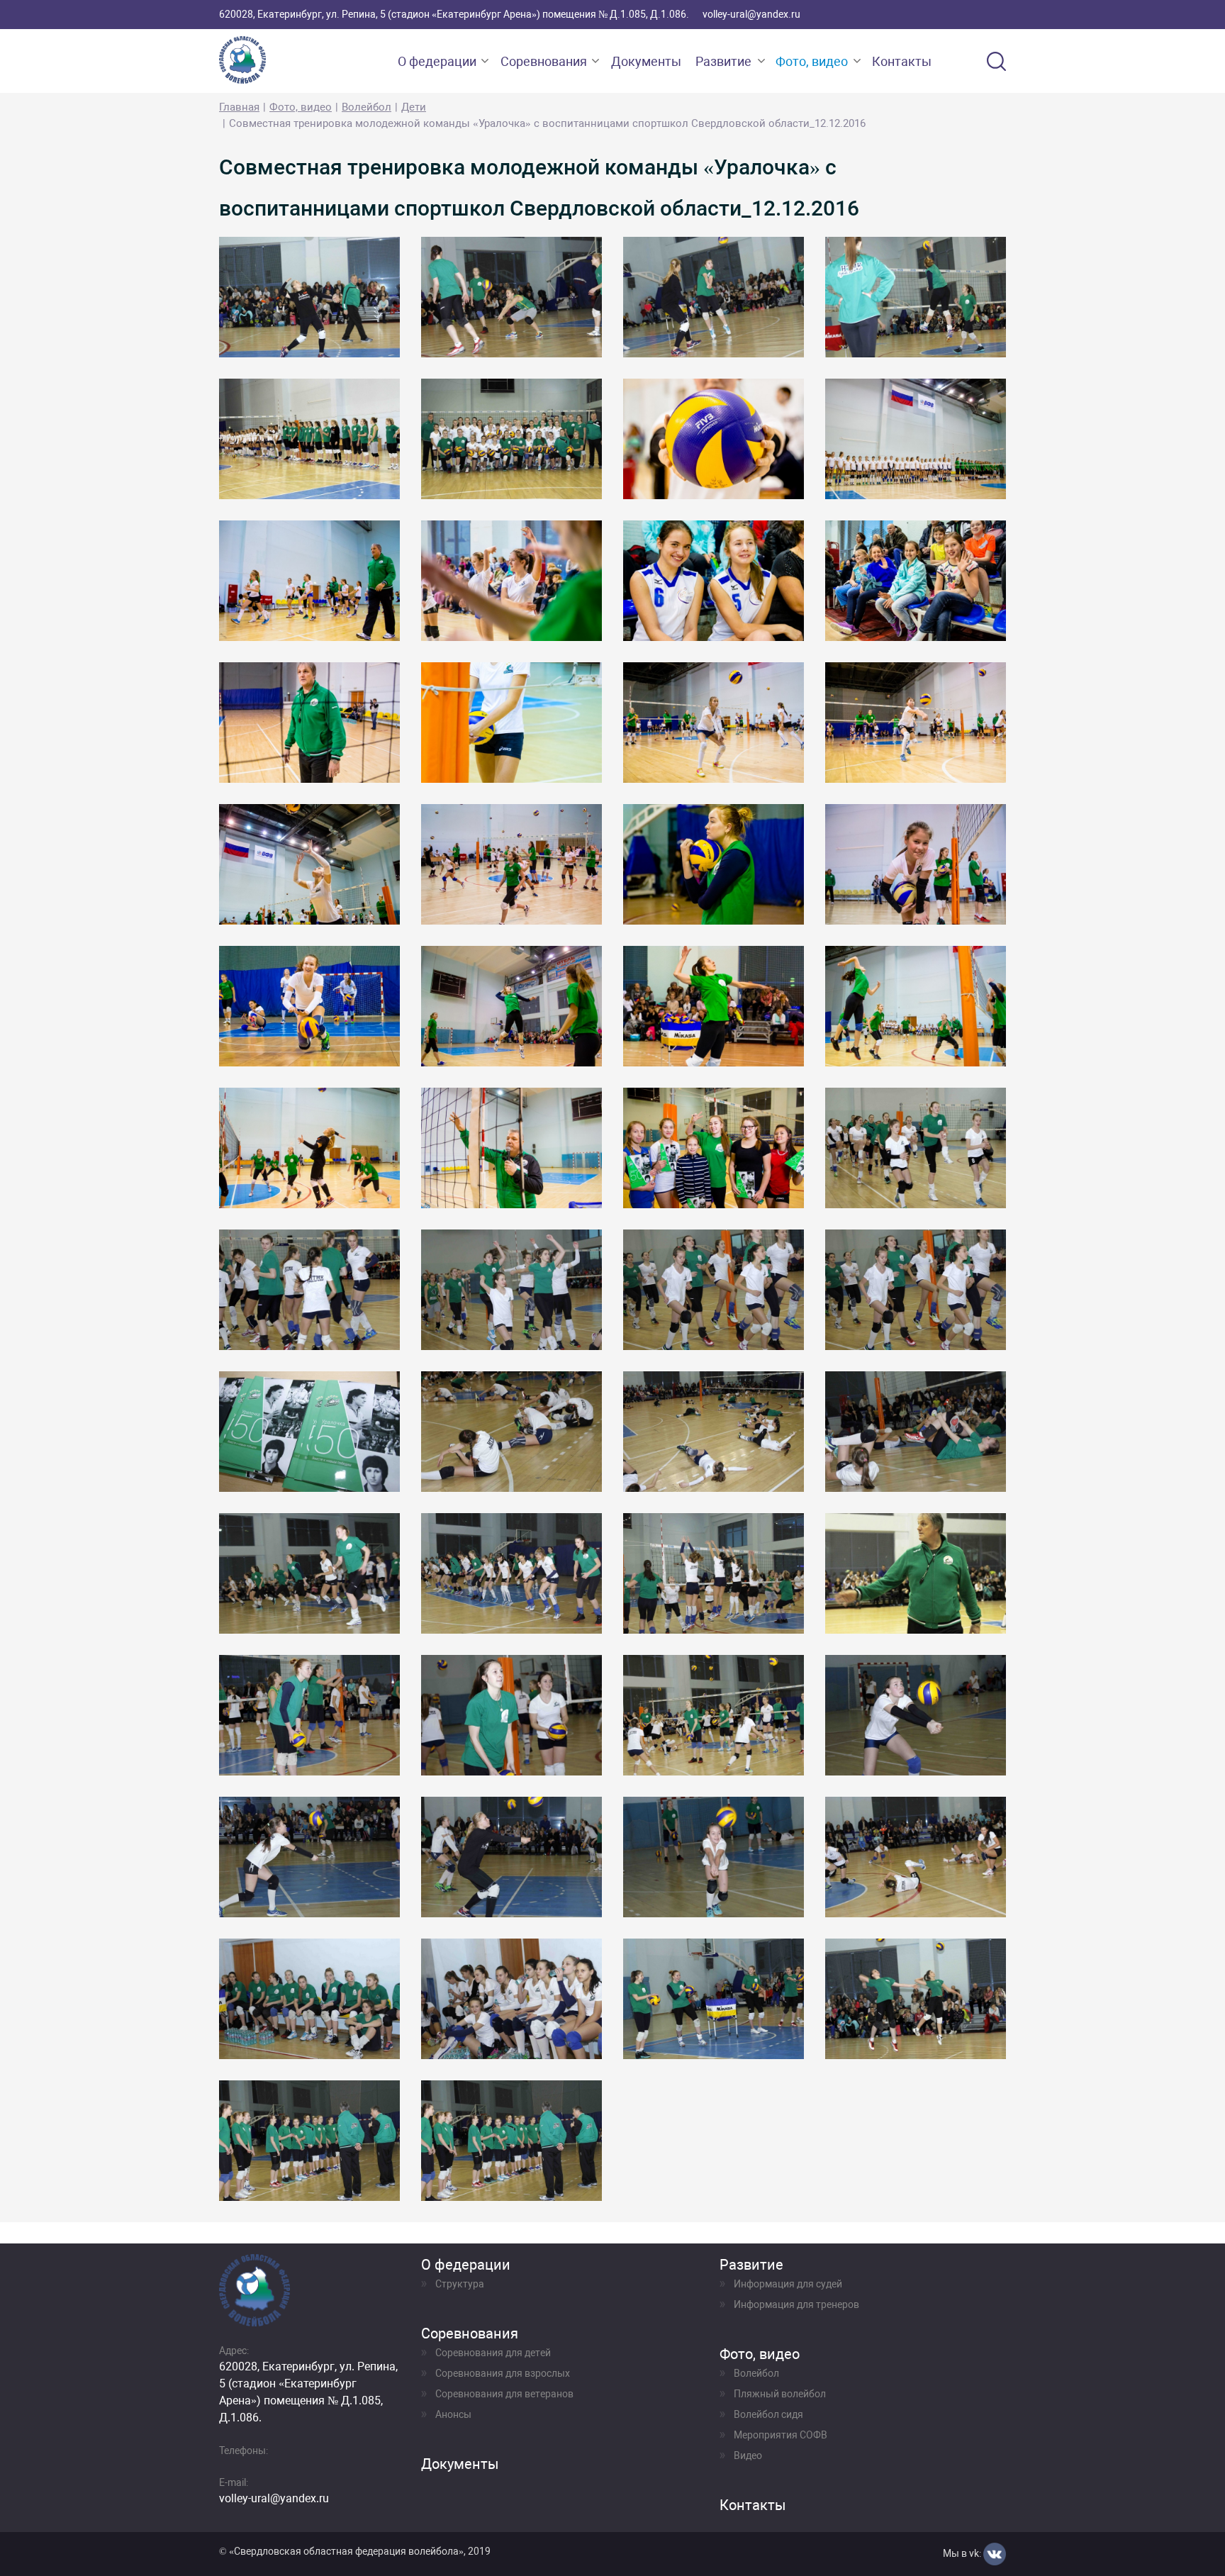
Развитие (723, 61)
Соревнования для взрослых (503, 2373)
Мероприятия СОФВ (781, 2435)
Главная (239, 107)
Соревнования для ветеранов (504, 2394)
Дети (414, 107)
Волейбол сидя (768, 2414)
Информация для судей (788, 2284)
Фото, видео (812, 61)
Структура (460, 2284)
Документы (646, 61)
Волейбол (367, 107)
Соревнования (544, 61)
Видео (748, 2455)
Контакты (902, 61)
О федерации (437, 61)
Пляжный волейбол (780, 2394)
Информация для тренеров (796, 2304)
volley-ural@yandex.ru (751, 14)
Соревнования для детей (493, 2353)
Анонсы (453, 2414)
